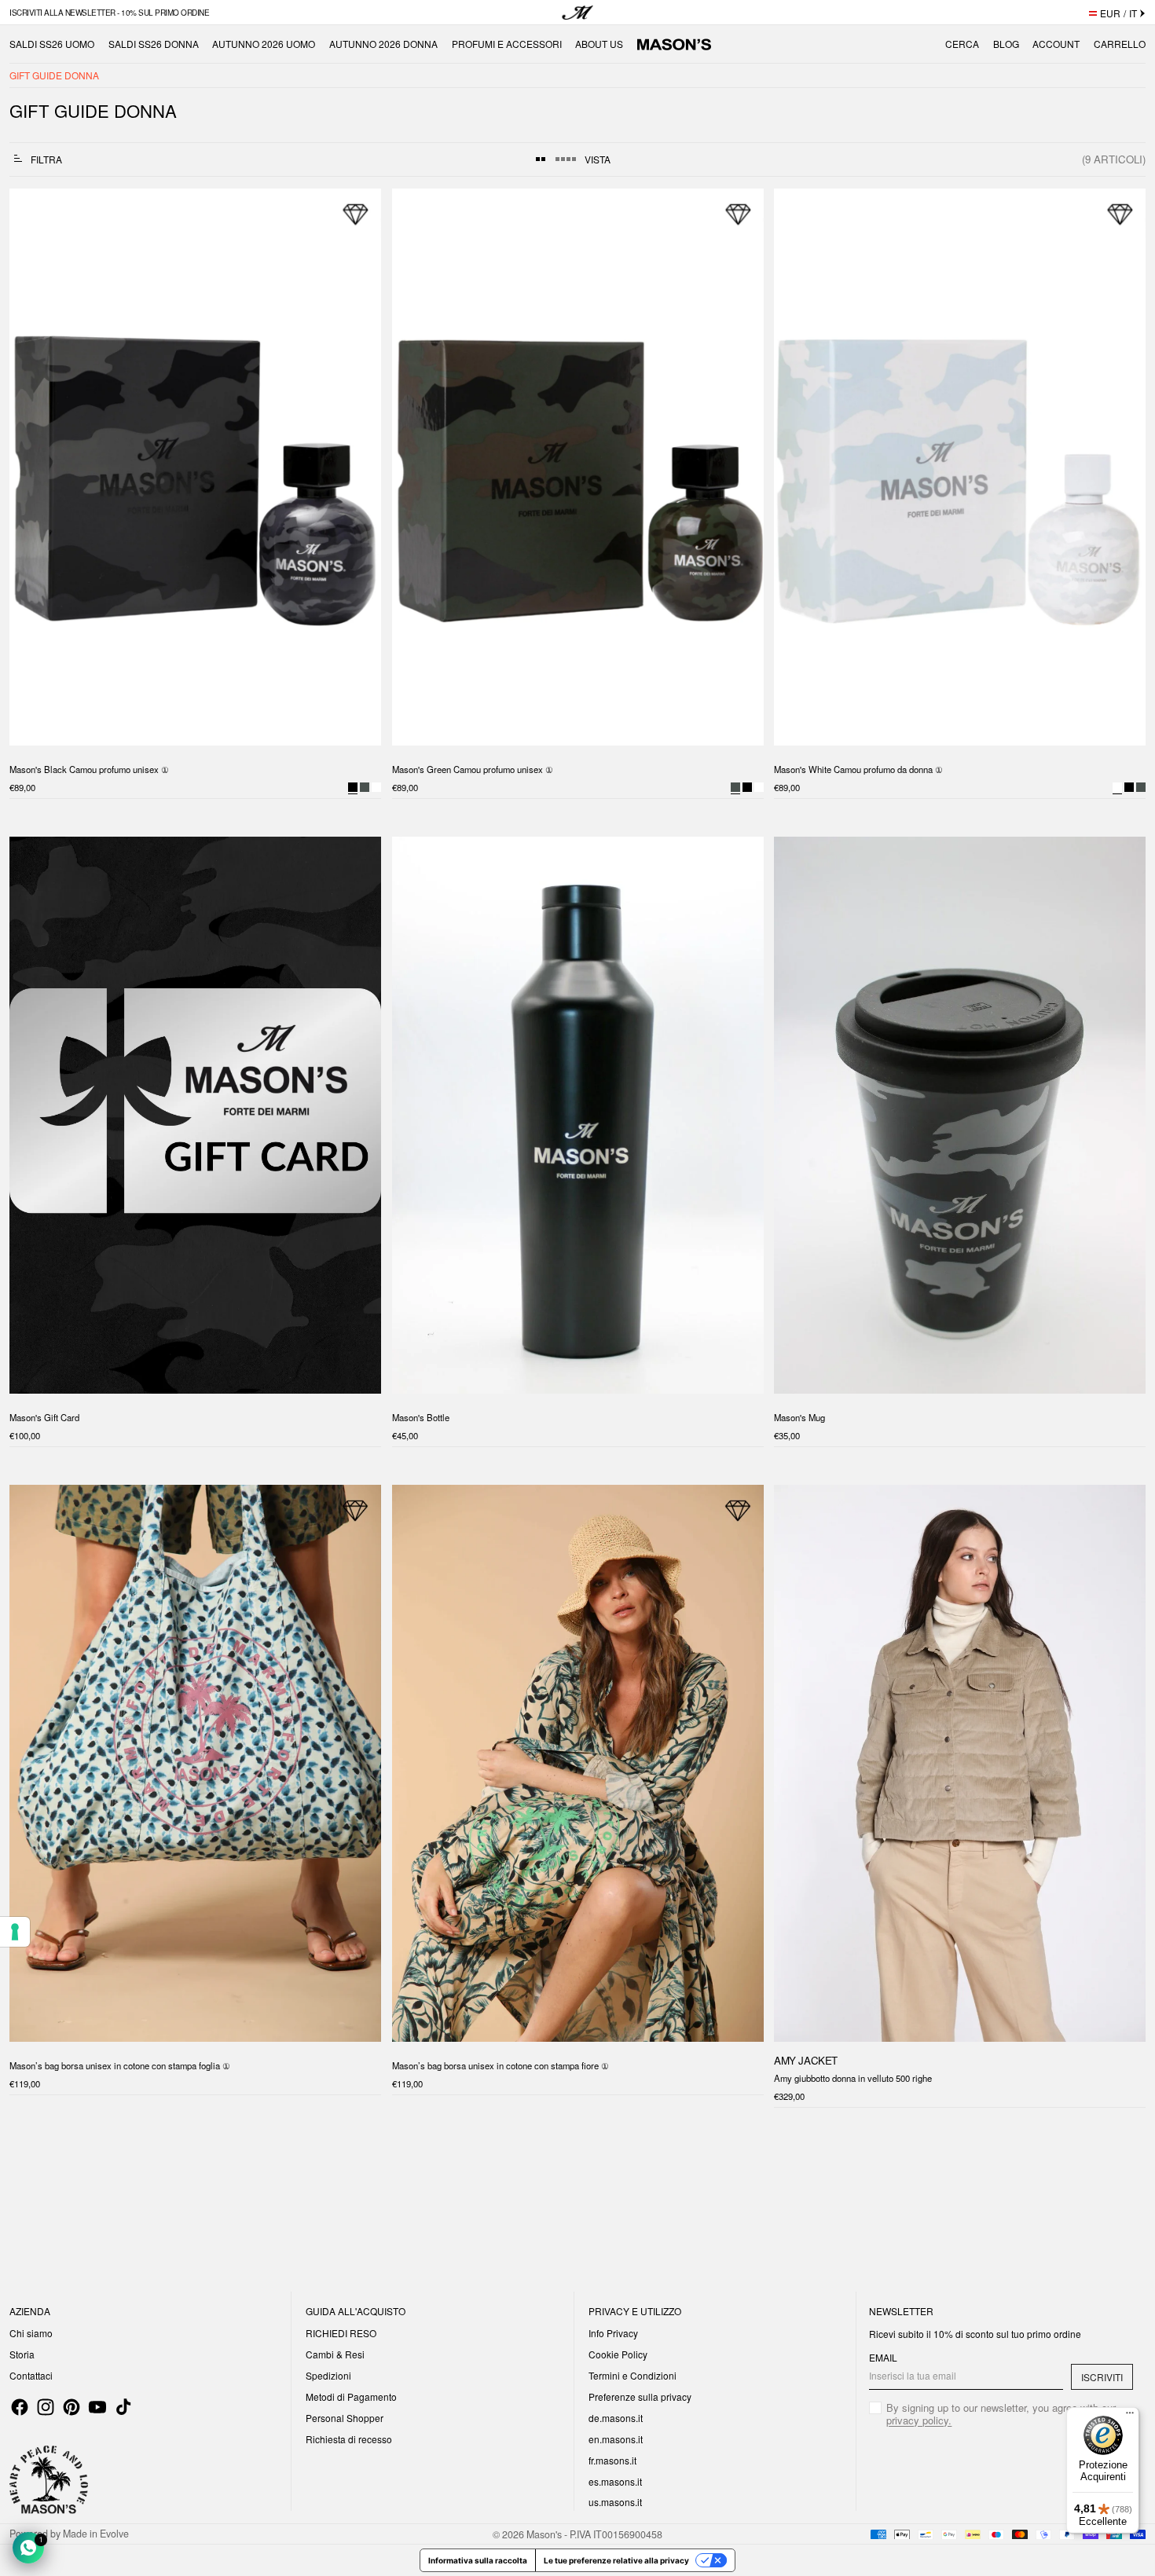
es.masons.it (615, 2481)
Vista (598, 159)
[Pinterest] (71, 2407)
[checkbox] (1001, 2414)
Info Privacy (613, 2333)
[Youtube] (97, 2407)
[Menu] (1130, 2417)
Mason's (545, 2534)
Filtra (46, 159)
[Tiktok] (123, 2407)
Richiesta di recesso (349, 2439)
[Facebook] (20, 2407)
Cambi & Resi (335, 2354)
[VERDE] (365, 787)
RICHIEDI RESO (341, 2333)
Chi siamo (31, 2333)
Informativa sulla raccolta (478, 2560)
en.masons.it (616, 2439)
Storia (22, 2354)
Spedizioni (328, 2375)
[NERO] (746, 787)
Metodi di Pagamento (351, 2396)
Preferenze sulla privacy (640, 2396)
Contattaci (31, 2375)
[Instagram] (46, 2407)
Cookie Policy (618, 2354)
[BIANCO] (376, 787)
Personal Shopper (345, 2418)
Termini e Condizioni (632, 2375)
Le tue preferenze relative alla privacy (616, 2560)
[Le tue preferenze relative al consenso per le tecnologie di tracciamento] (15, 1932)
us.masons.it (615, 2502)
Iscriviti (1102, 2377)
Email (883, 2358)
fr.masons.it (612, 2460)
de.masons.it (616, 2418)
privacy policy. (919, 2420)
